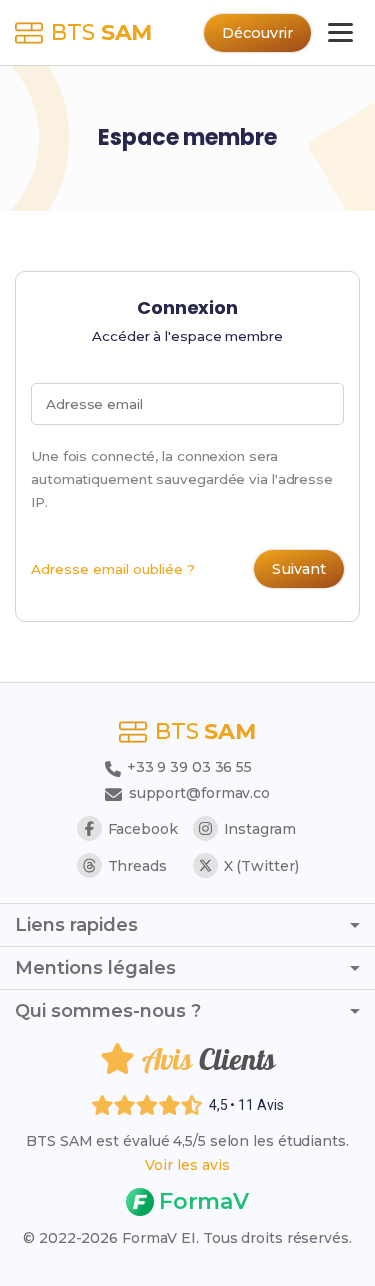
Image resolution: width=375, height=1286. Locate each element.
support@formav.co (199, 793)
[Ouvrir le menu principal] (340, 32)
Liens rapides (76, 925)
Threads (137, 866)
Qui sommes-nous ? (108, 1011)
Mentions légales (95, 968)
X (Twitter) (261, 866)
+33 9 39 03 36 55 (187, 767)
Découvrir (257, 33)
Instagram (260, 829)
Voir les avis (187, 1165)
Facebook (143, 829)
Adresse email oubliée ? (113, 569)
